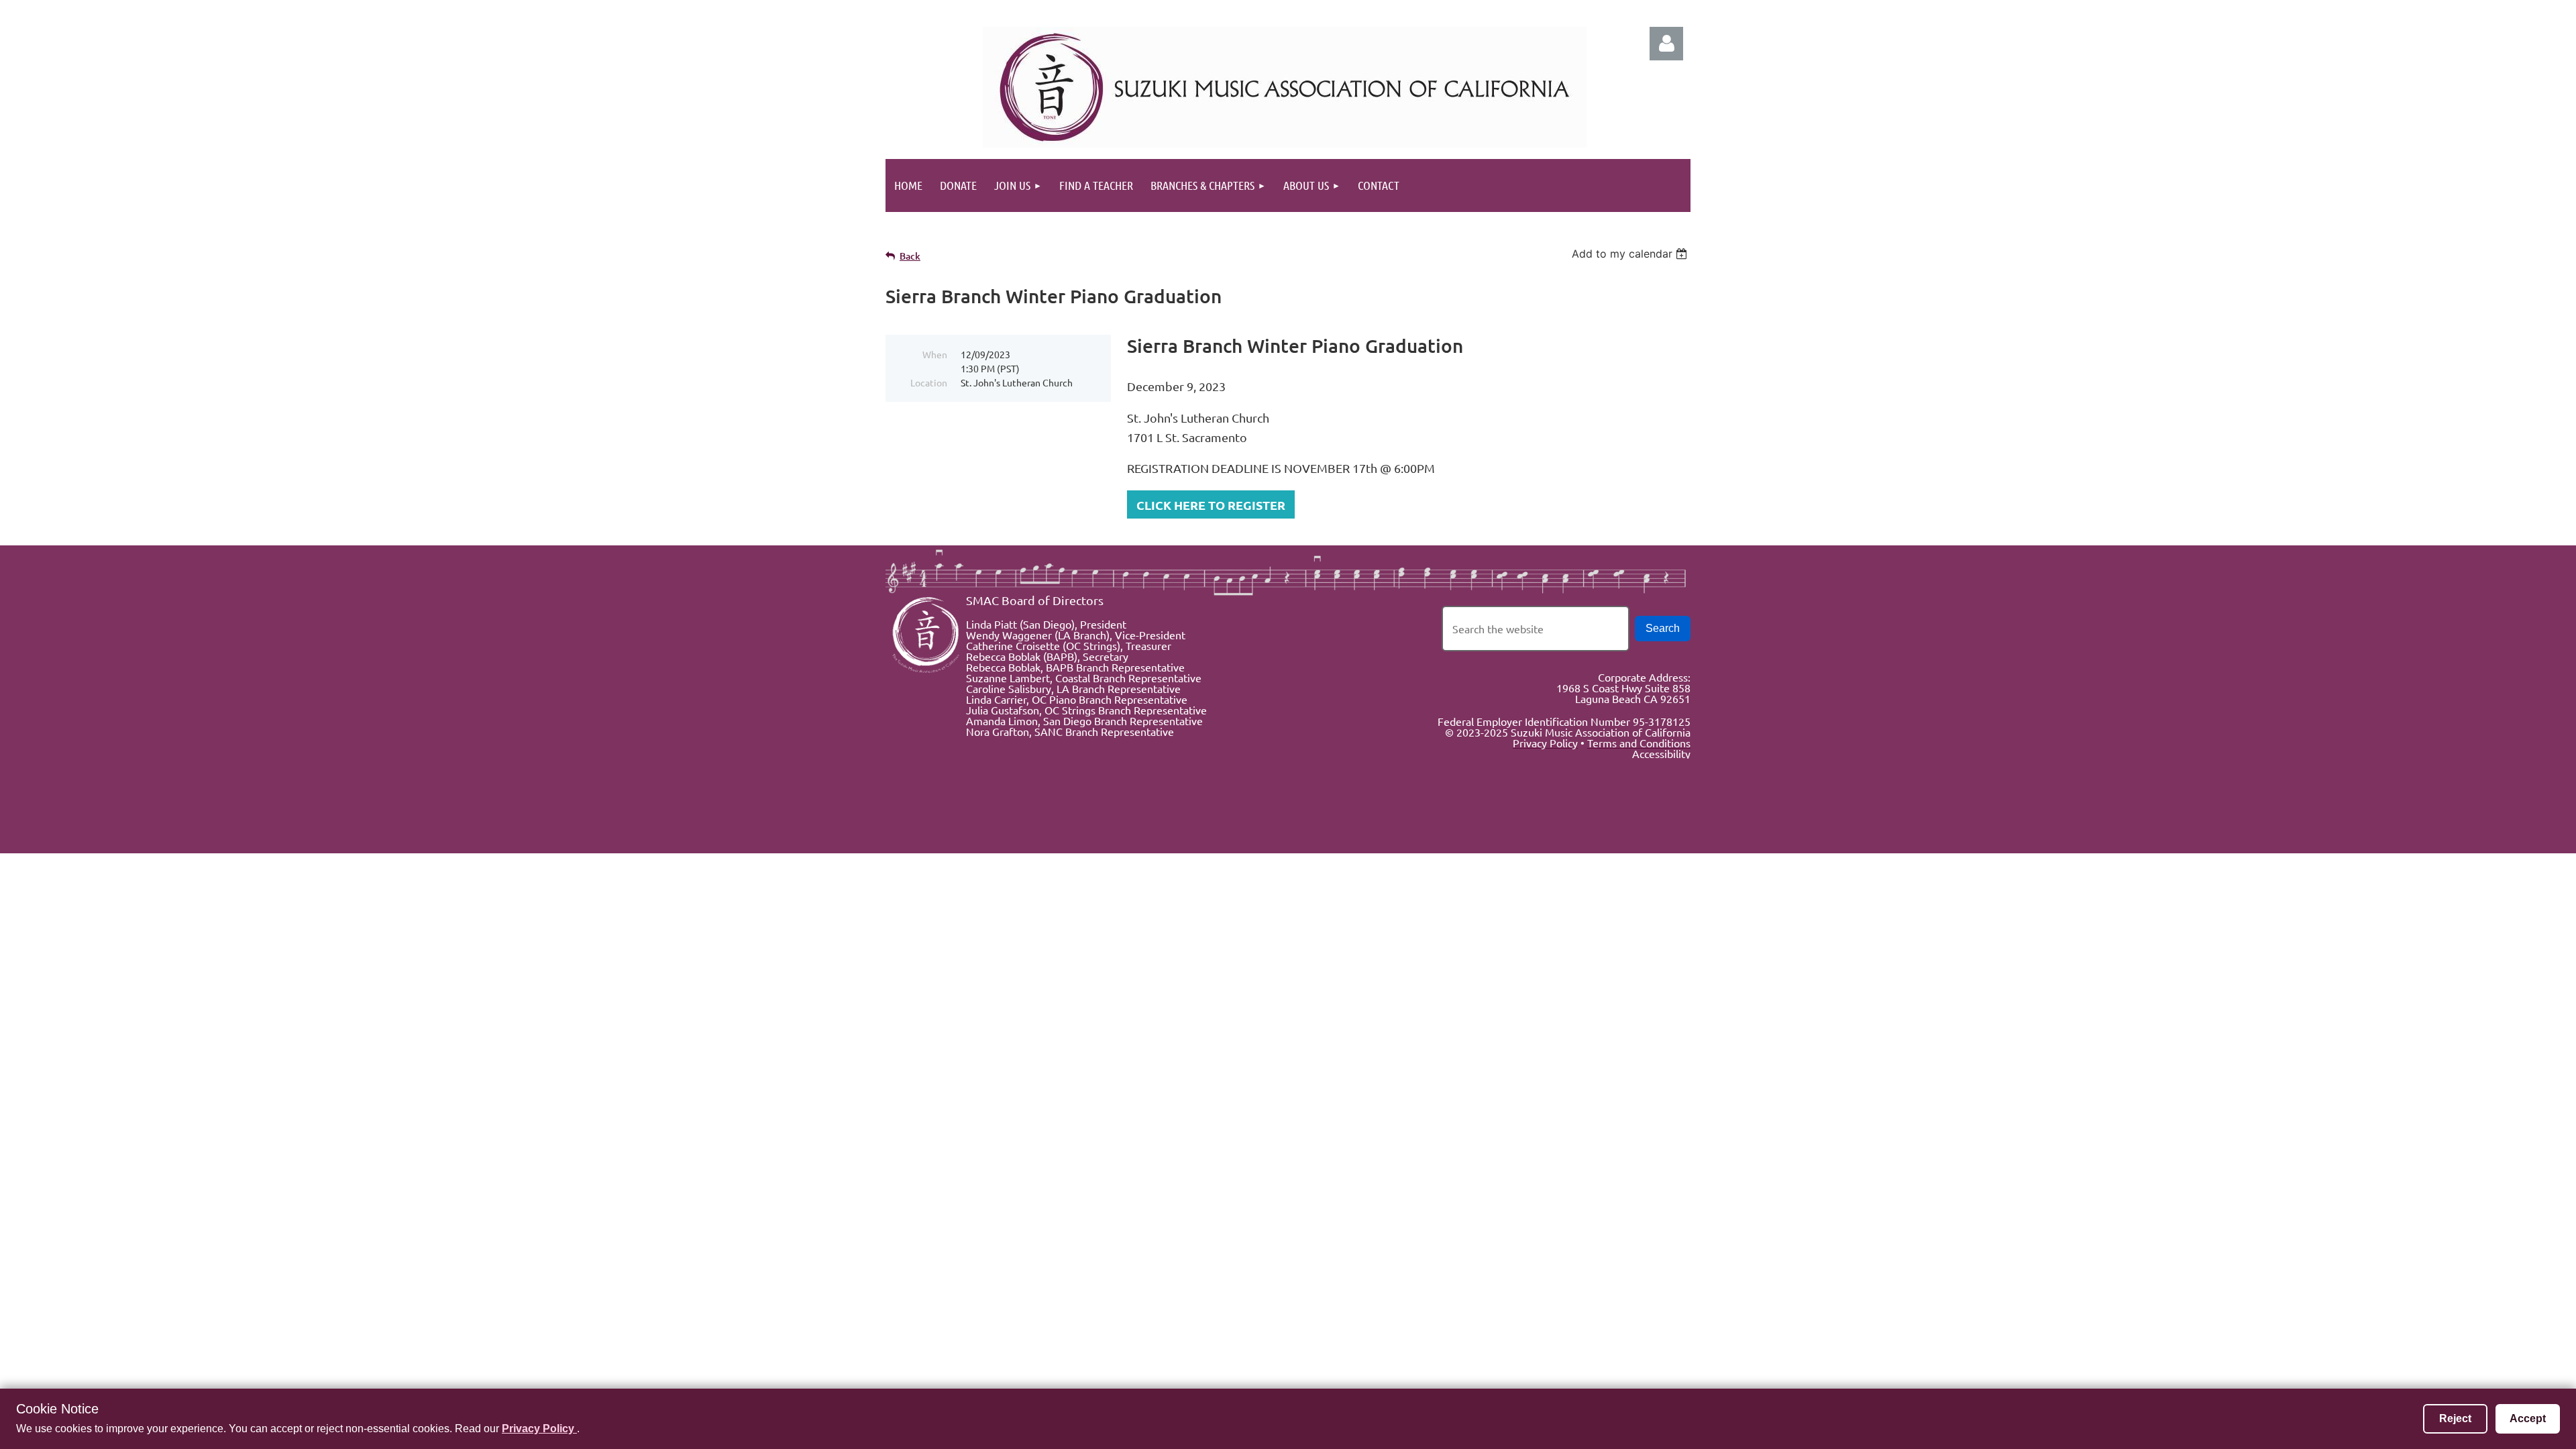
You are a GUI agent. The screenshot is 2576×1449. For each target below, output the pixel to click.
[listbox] (1631, 254)
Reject (2455, 1418)
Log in (1666, 44)
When (935, 354)
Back (910, 256)
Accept (2528, 1418)
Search (1663, 628)
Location (929, 382)
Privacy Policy (539, 1429)
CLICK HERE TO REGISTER (1211, 505)
